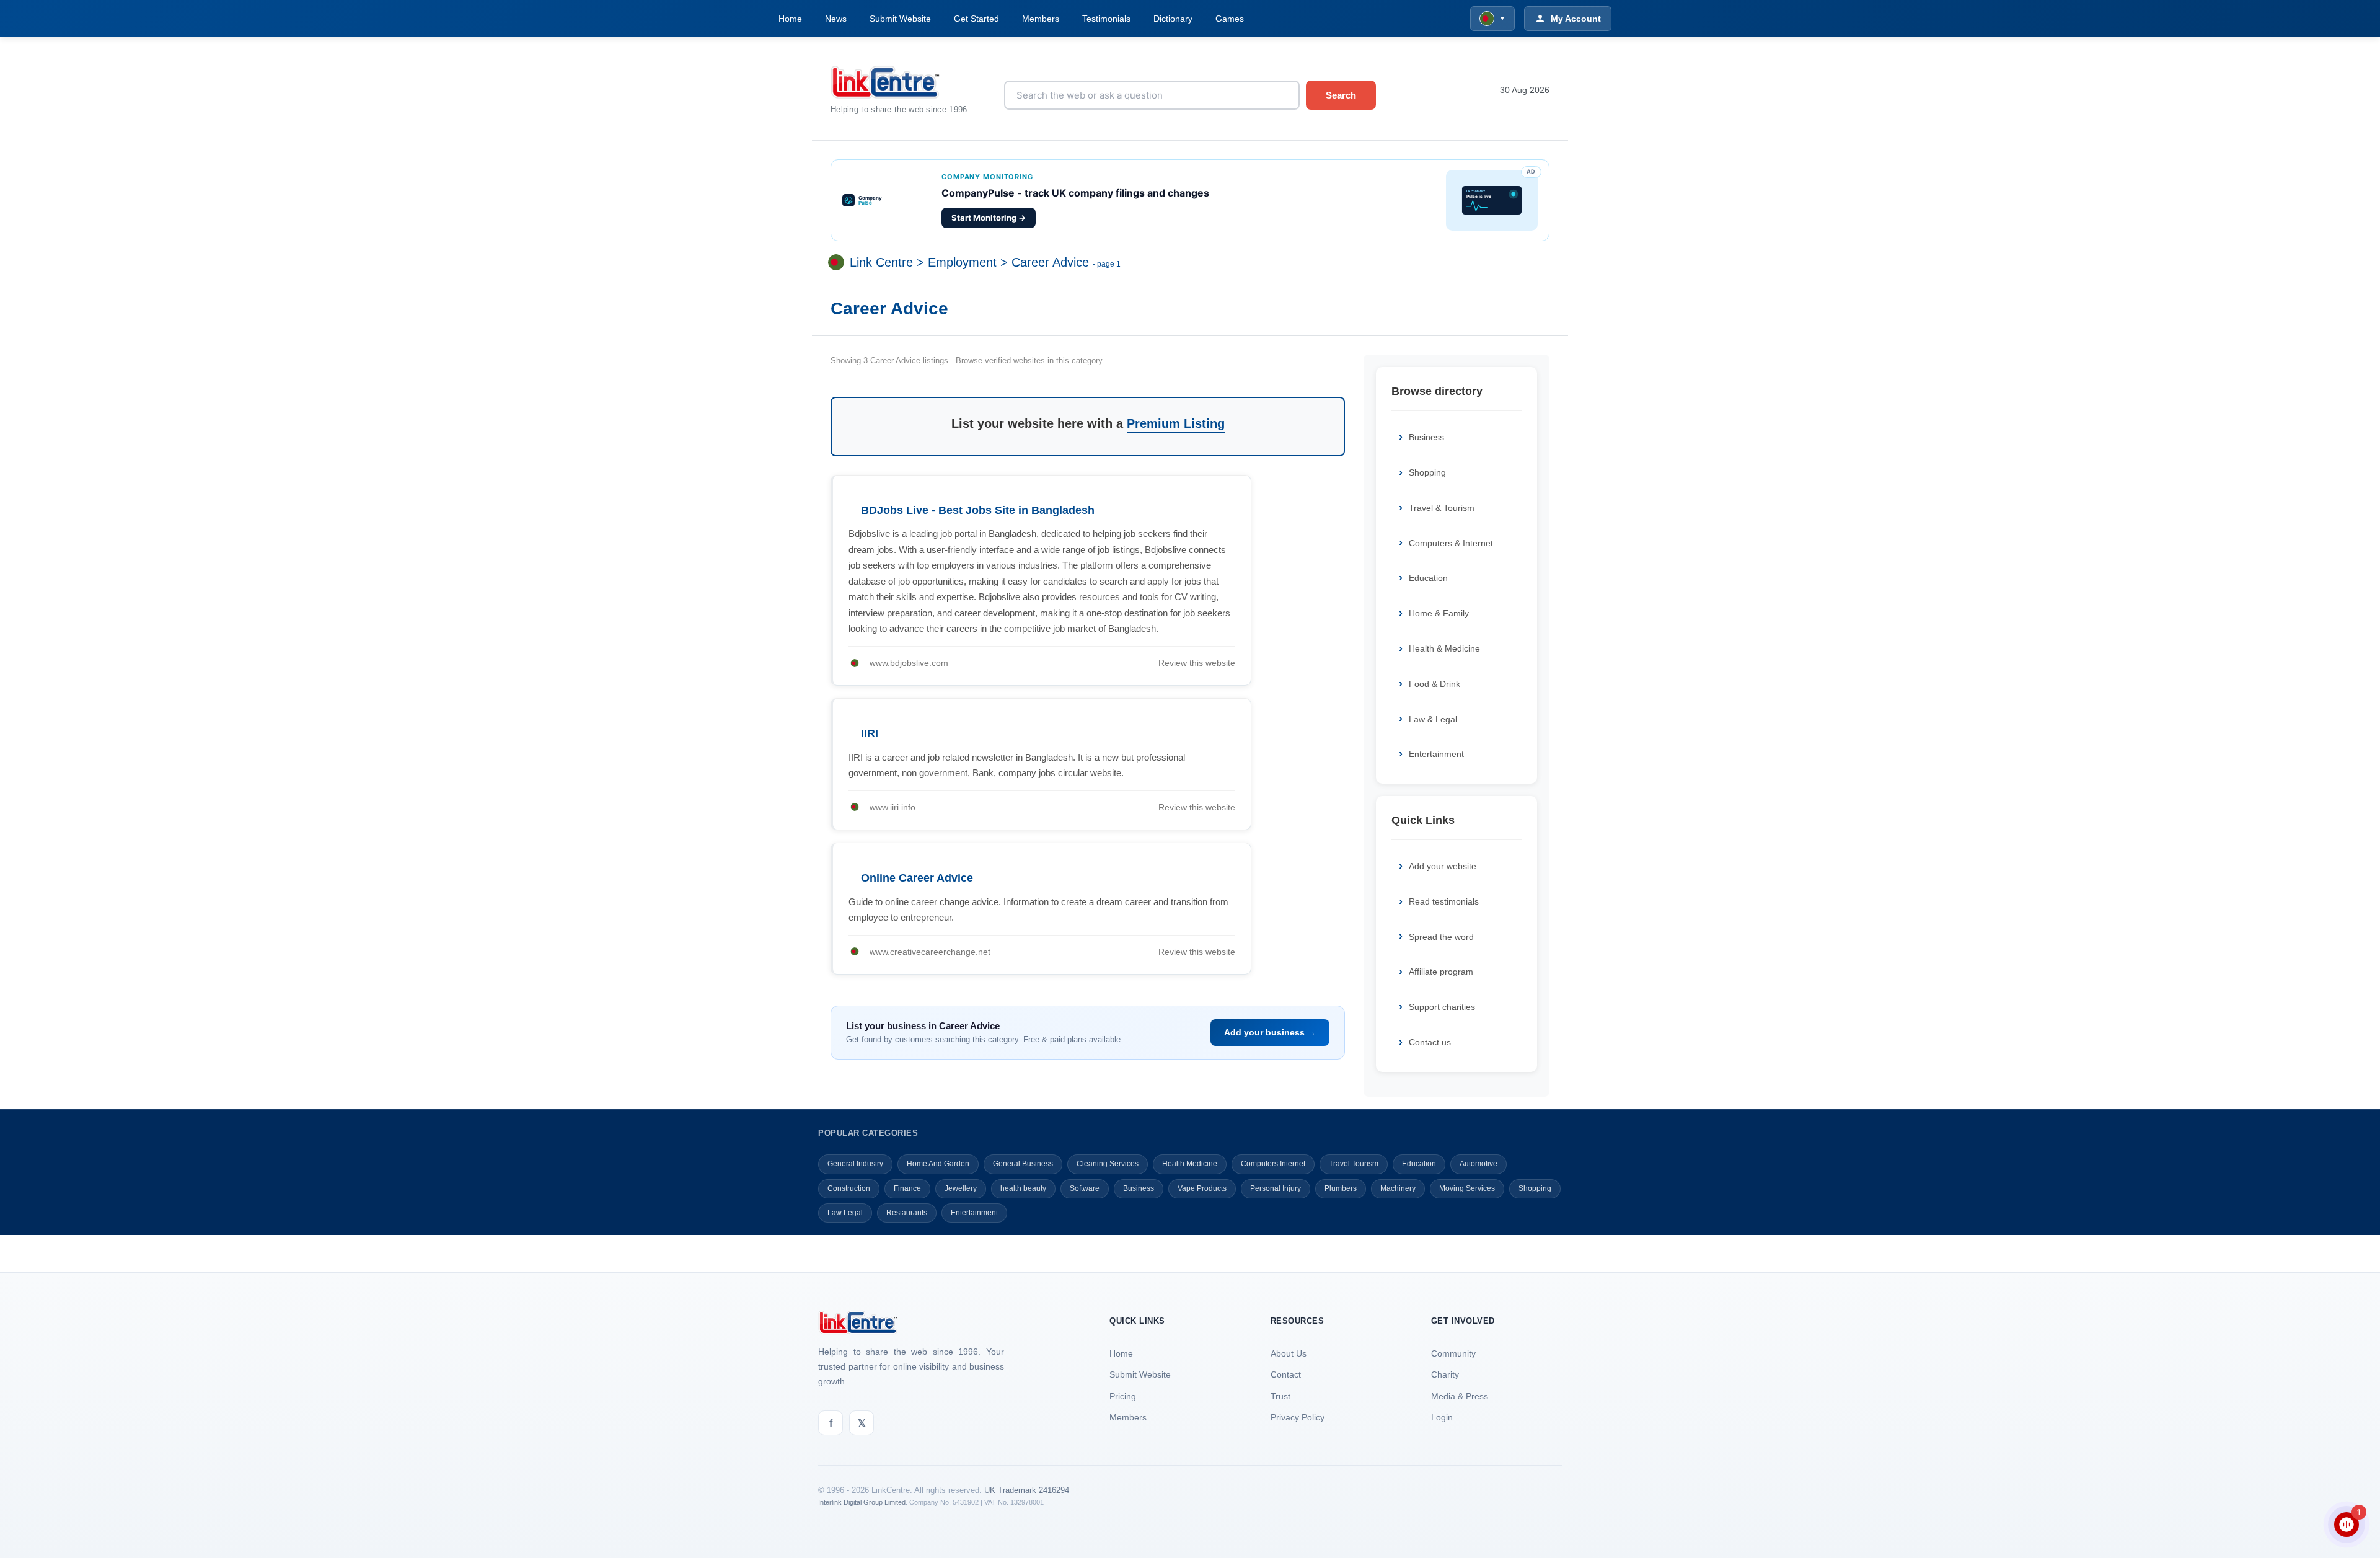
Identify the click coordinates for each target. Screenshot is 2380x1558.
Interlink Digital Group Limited (862, 1502)
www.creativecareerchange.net (930, 952)
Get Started (976, 19)
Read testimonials (1444, 901)
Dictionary (1173, 19)
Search (1341, 95)
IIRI (870, 733)
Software (1085, 1188)
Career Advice (1050, 263)
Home (790, 19)
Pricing (1123, 1396)
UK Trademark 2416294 (1027, 1490)
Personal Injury (1276, 1188)
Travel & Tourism (1442, 508)
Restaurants (907, 1213)
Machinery (1398, 1188)
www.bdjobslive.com (909, 663)
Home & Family (1439, 613)
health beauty (1023, 1188)
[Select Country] (839, 263)
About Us (1289, 1353)
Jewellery (961, 1188)
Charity (1445, 1374)
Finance (907, 1188)
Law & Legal (1433, 719)
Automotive (1479, 1164)
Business (1426, 437)
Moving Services (1467, 1188)
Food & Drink (1435, 684)
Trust (1280, 1396)
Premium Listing (1176, 423)
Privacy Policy (1298, 1417)
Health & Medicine (1444, 648)
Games (1230, 19)
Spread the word (1441, 937)
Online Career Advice (917, 878)
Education (1428, 578)
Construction (849, 1188)
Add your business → (1270, 1032)
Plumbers (1341, 1188)
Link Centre (881, 263)
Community (1453, 1353)
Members (1041, 19)
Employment (962, 263)
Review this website (1197, 663)
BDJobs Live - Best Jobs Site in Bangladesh (978, 510)
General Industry (855, 1164)
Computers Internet (1273, 1164)
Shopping (1427, 472)
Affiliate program (1441, 972)
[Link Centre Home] (908, 82)
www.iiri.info (892, 807)
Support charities (1442, 1007)
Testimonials (1106, 19)
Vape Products (1202, 1188)
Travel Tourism (1354, 1164)
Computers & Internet (1451, 543)
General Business (1023, 1164)
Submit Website (900, 19)
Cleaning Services (1108, 1164)
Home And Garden (938, 1164)
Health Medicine (1190, 1164)
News (836, 19)
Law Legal (845, 1213)
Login (1442, 1417)
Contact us (1430, 1042)
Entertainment (1436, 754)
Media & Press (1460, 1396)
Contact (1286, 1374)
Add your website (1443, 866)
